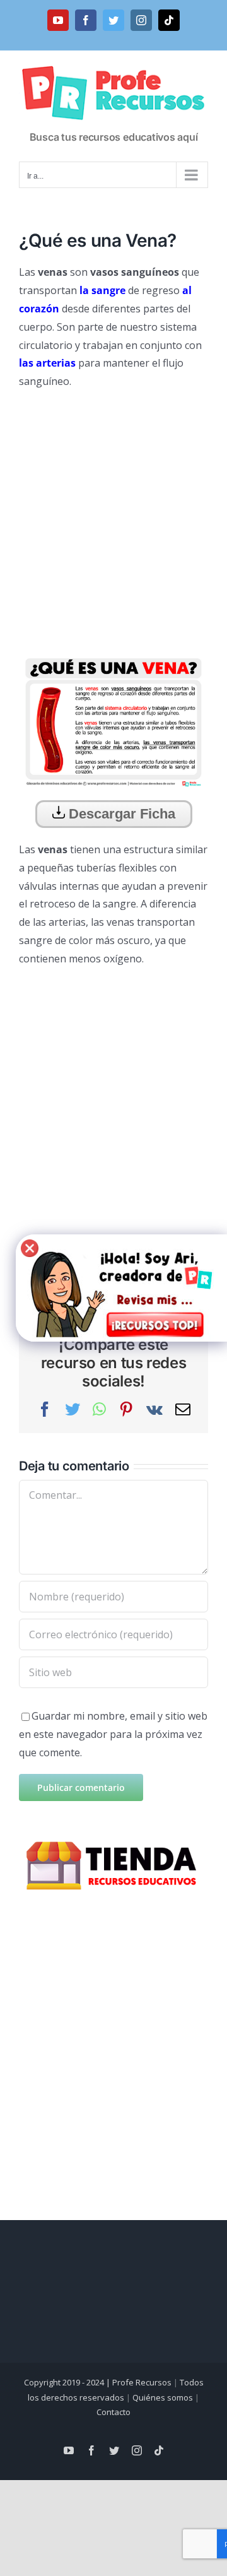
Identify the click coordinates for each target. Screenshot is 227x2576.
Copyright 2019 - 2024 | (68, 2382)
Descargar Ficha (120, 814)
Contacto (113, 2412)
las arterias (47, 363)
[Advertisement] (113, 517)
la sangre (102, 290)
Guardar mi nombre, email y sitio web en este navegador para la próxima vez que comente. (113, 1734)
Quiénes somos (163, 2397)
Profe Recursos (142, 2382)
